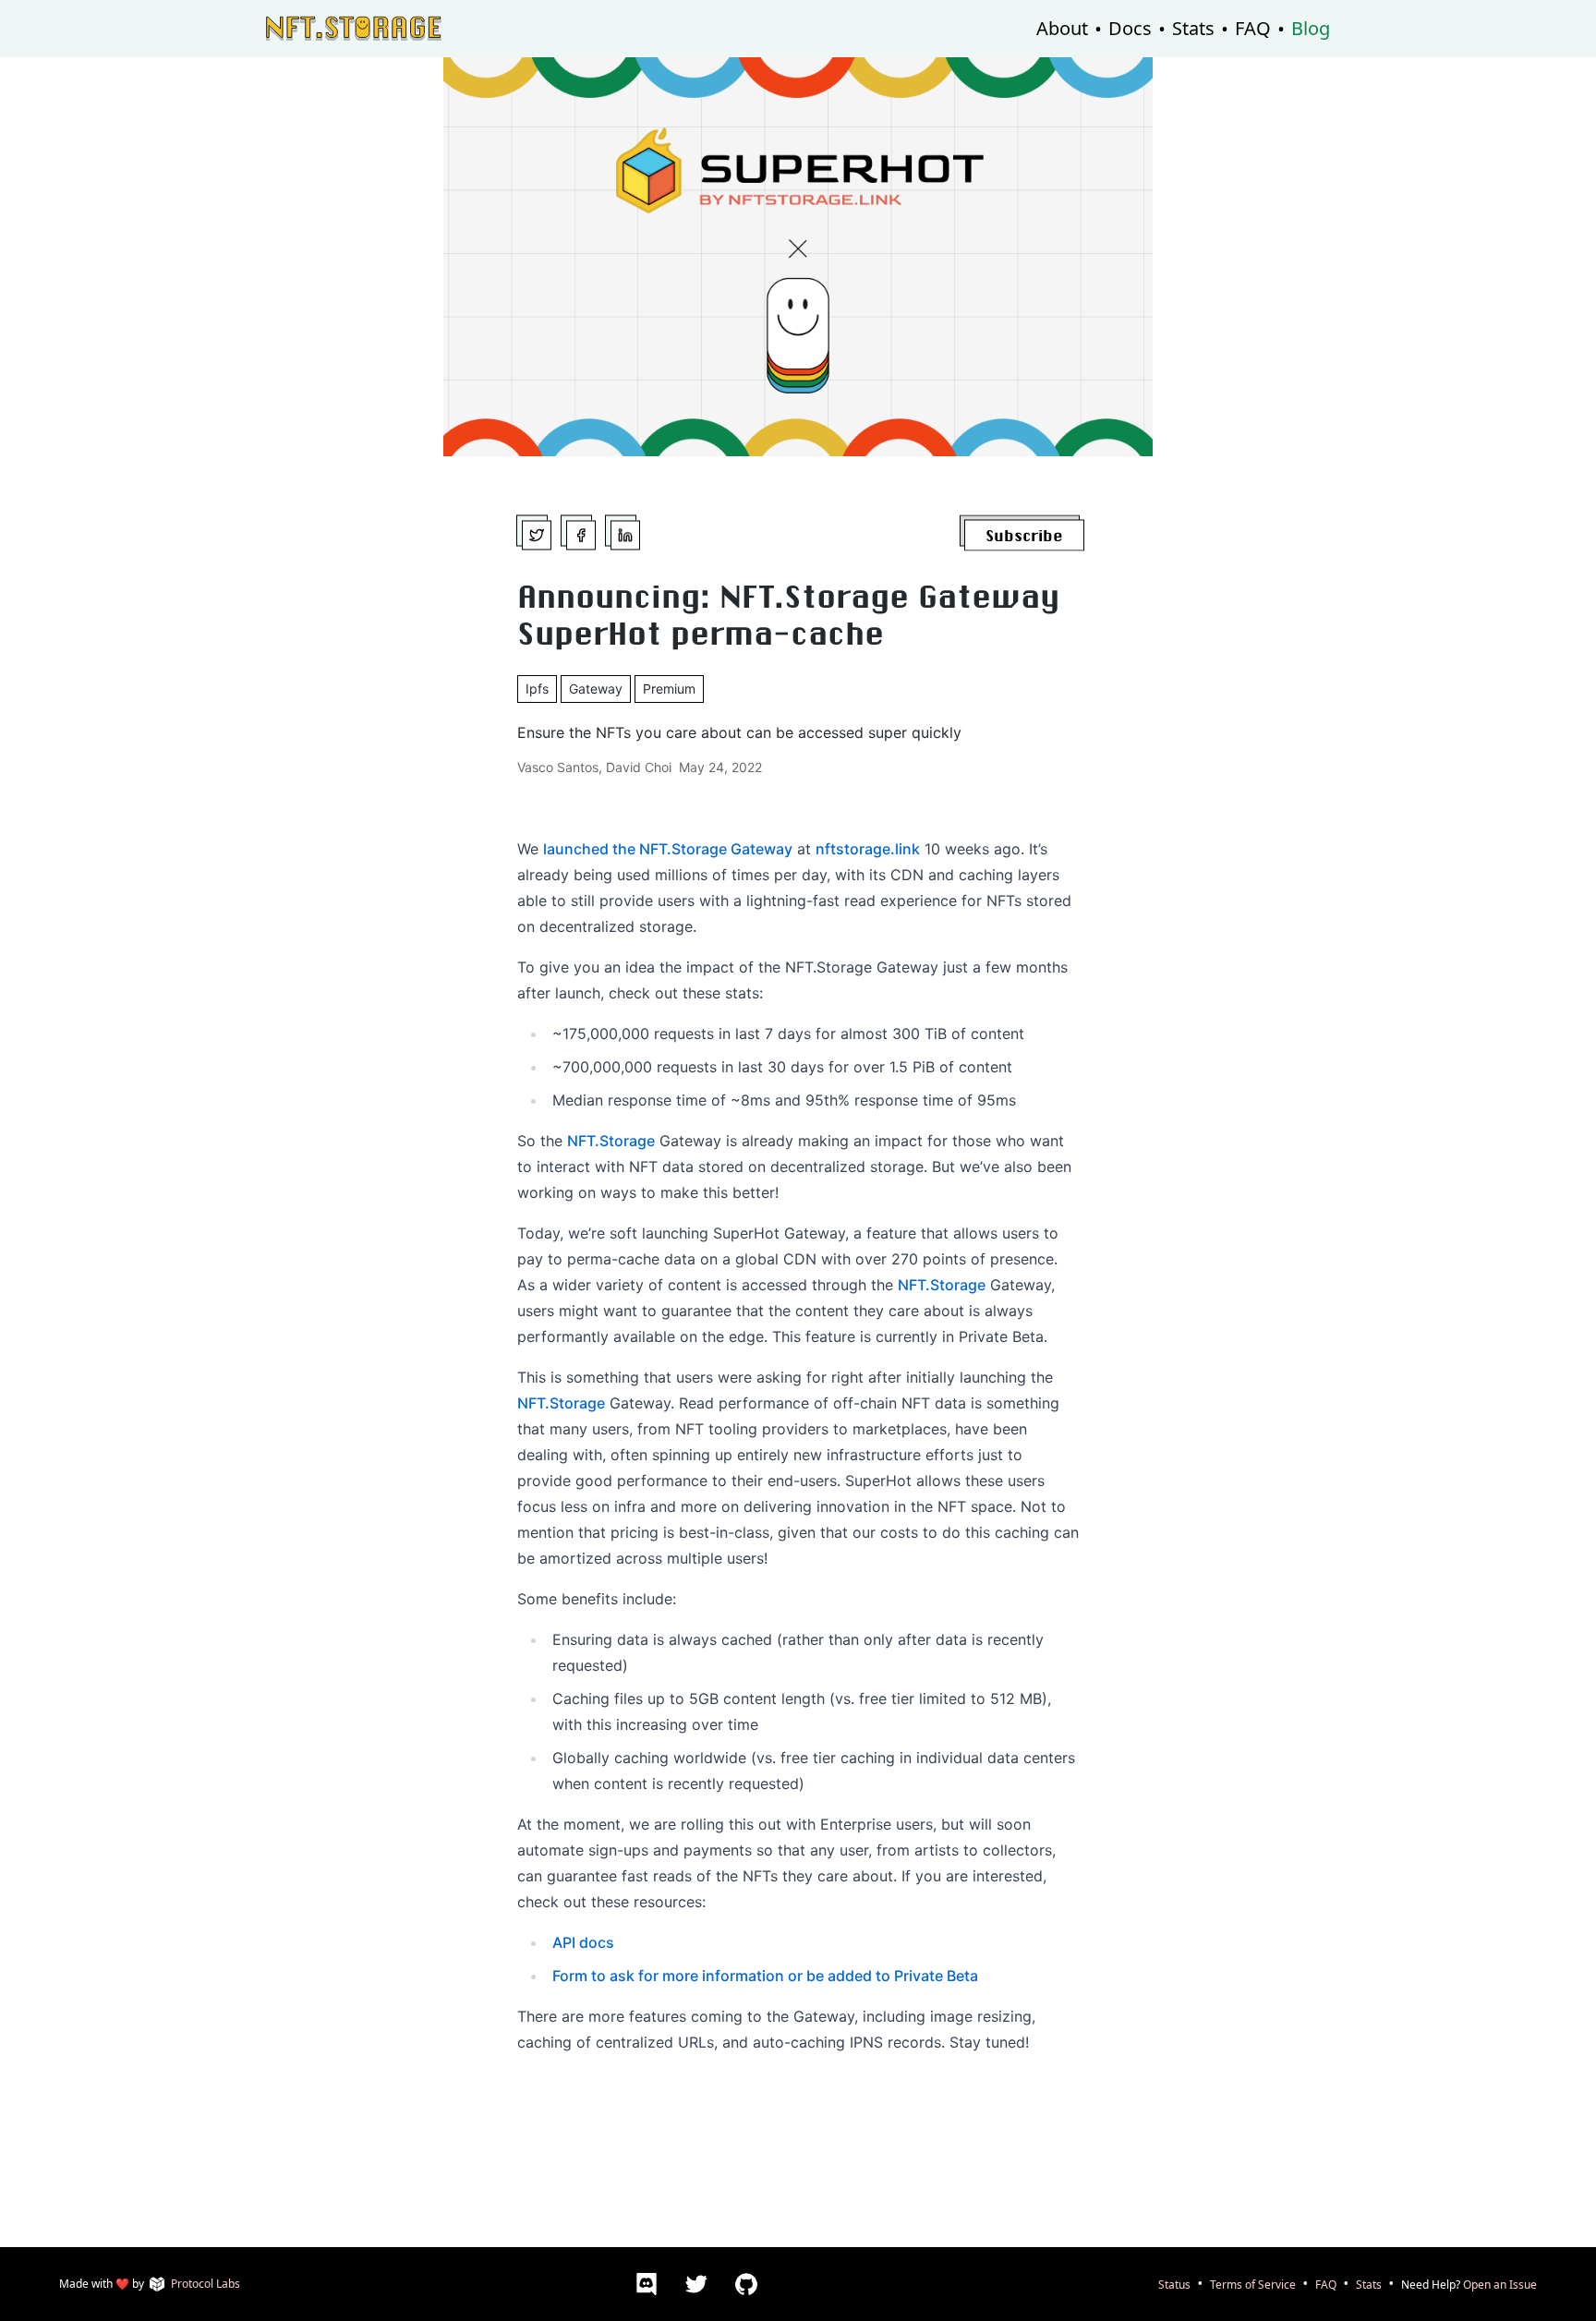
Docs (1130, 28)
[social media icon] (539, 533)
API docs (583, 1942)
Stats (1193, 28)
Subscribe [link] (1024, 535)
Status (1174, 2284)
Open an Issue (1500, 2284)
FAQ (1253, 28)
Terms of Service (1253, 2284)
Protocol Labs (206, 2284)
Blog (1311, 28)
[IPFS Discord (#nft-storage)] (649, 2284)
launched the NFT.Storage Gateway (668, 849)
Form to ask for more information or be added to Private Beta (765, 1976)
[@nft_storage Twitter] (699, 2284)
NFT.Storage (611, 1141)
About (1062, 28)
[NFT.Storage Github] (749, 2284)
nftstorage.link (868, 849)
